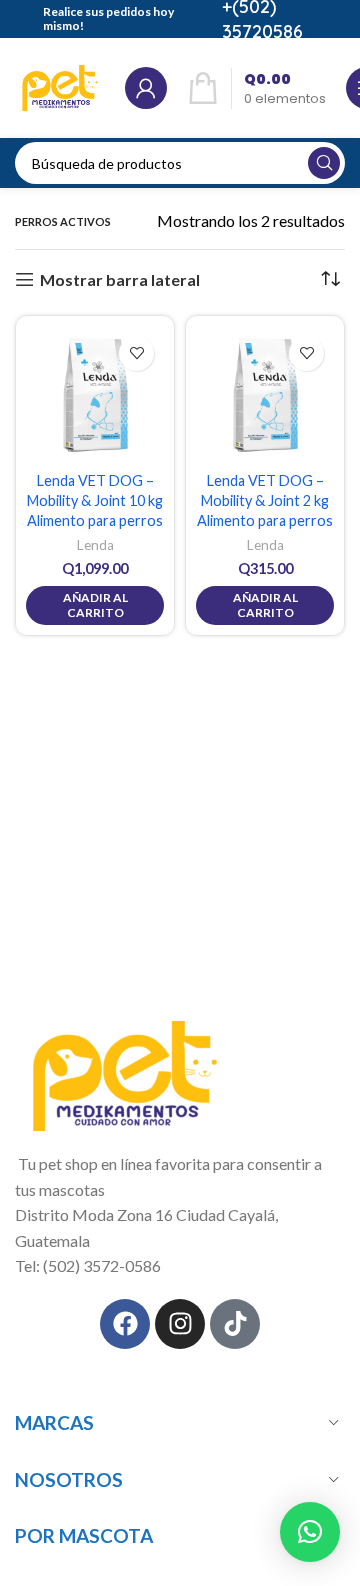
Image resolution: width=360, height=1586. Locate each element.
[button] (310, 1532)
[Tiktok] (235, 1324)
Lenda (95, 545)
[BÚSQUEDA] (324, 163)
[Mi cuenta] (146, 88)
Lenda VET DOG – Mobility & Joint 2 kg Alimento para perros (265, 500)
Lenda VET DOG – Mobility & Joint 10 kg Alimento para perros (95, 500)
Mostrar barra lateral (120, 279)
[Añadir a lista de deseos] (136, 353)
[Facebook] (125, 1324)
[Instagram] (180, 1324)
